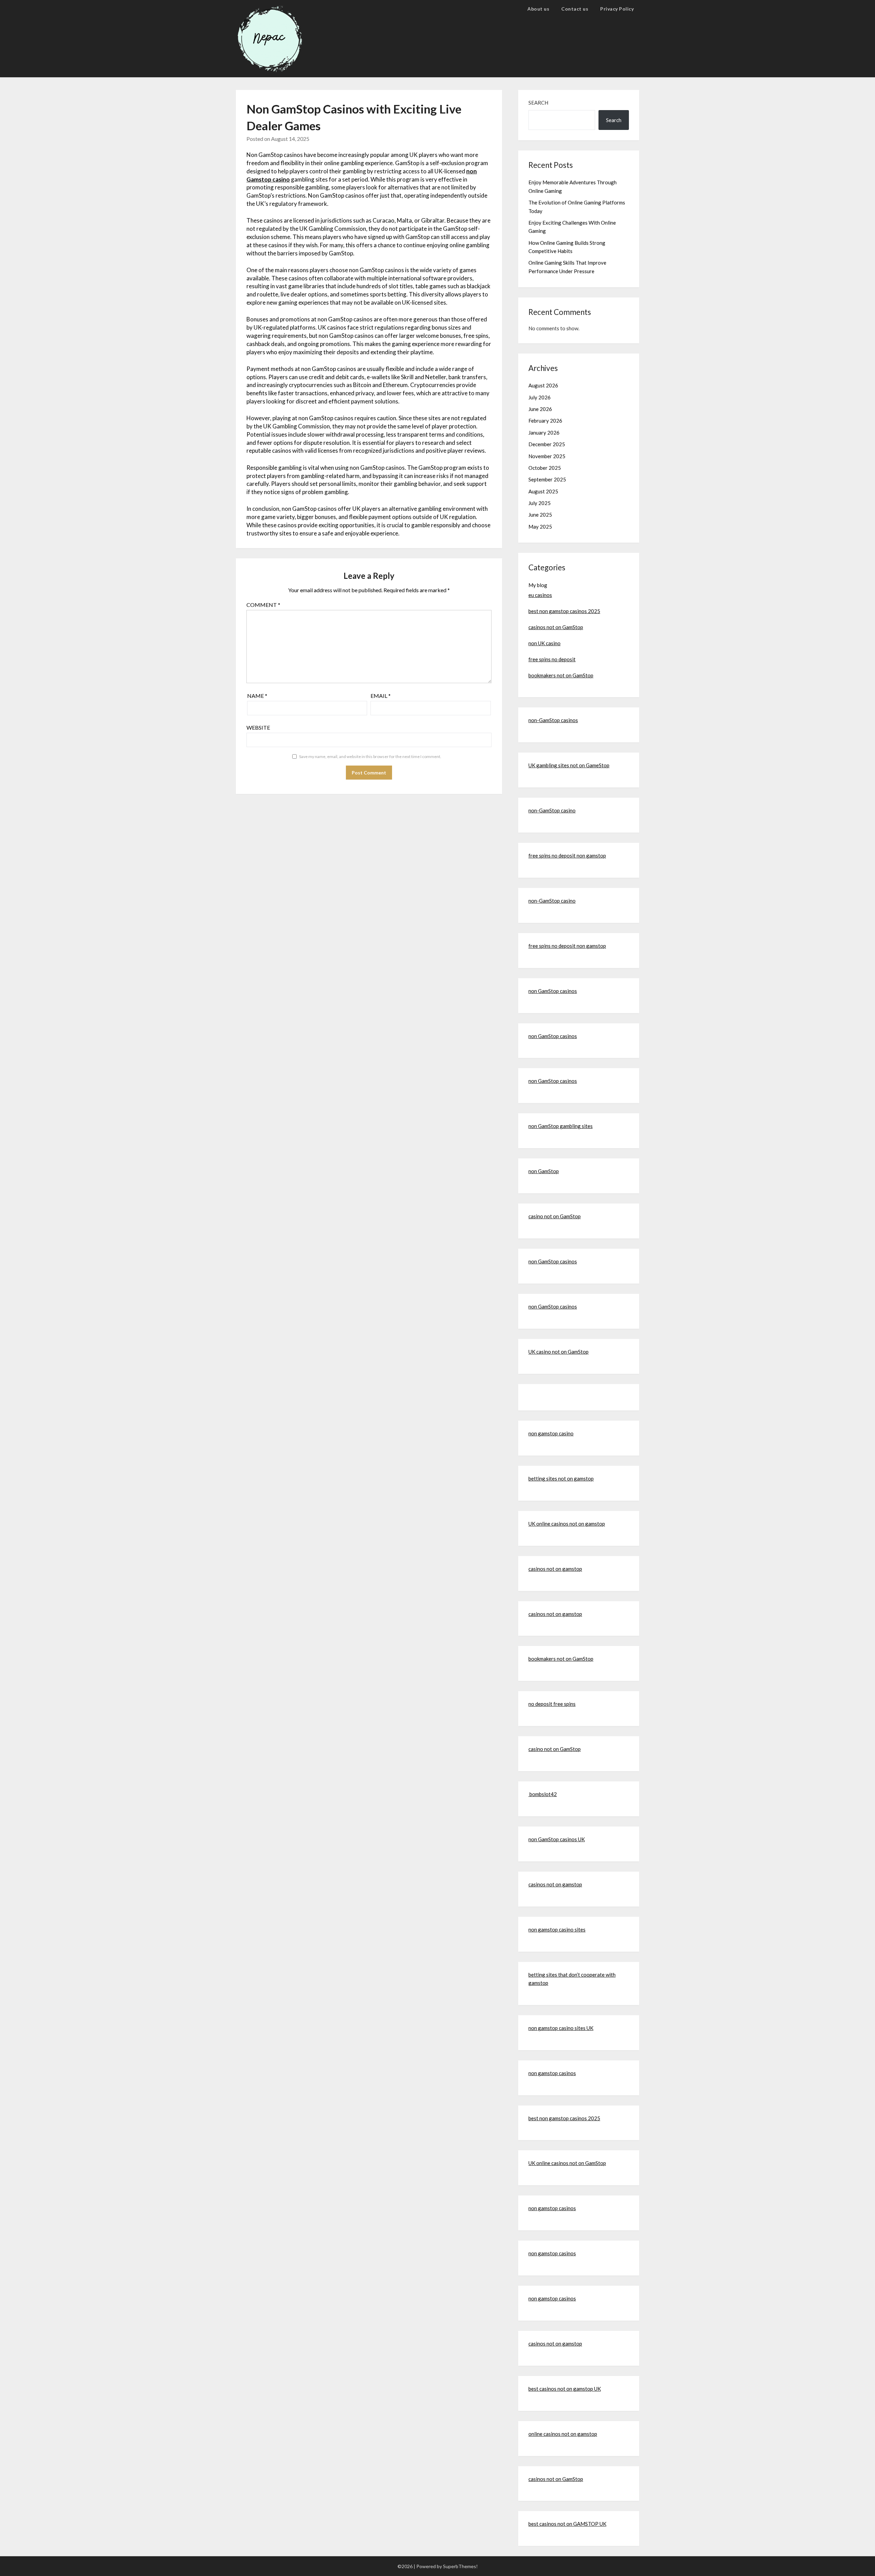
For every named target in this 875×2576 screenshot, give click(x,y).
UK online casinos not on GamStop (567, 2163)
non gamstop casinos (552, 2073)
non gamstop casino (551, 1433)
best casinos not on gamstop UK (565, 2389)
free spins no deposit (552, 659)
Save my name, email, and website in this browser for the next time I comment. (370, 756)
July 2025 (540, 503)
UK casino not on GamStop (558, 1352)
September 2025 (547, 479)
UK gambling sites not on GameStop (569, 765)
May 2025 (540, 527)
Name (257, 696)
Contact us (575, 9)
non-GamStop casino (552, 810)
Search (538, 103)
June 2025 (540, 515)
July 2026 (540, 397)
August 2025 (543, 491)
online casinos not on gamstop (563, 2434)
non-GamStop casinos (553, 720)
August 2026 (543, 385)
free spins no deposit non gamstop (567, 855)
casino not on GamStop (555, 1216)
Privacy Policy (617, 9)
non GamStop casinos (553, 991)
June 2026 (540, 409)
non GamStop (544, 1171)
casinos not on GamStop (556, 627)
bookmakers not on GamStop (561, 675)
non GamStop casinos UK (557, 1839)
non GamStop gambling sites (561, 1126)
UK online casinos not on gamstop (567, 1524)
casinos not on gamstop (555, 1569)
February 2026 (545, 421)
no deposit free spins (552, 1704)
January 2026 (544, 433)
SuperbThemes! (460, 2566)
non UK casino (544, 643)
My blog (538, 585)
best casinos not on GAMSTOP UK (567, 2524)
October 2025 (545, 468)
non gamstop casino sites (557, 1929)
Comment (263, 605)
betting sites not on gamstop (561, 1478)
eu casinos (540, 595)
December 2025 (547, 444)
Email (381, 696)
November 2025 (547, 456)
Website (258, 727)
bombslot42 (543, 1794)
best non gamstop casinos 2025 (564, 611)
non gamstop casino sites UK (561, 2028)
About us (538, 9)
